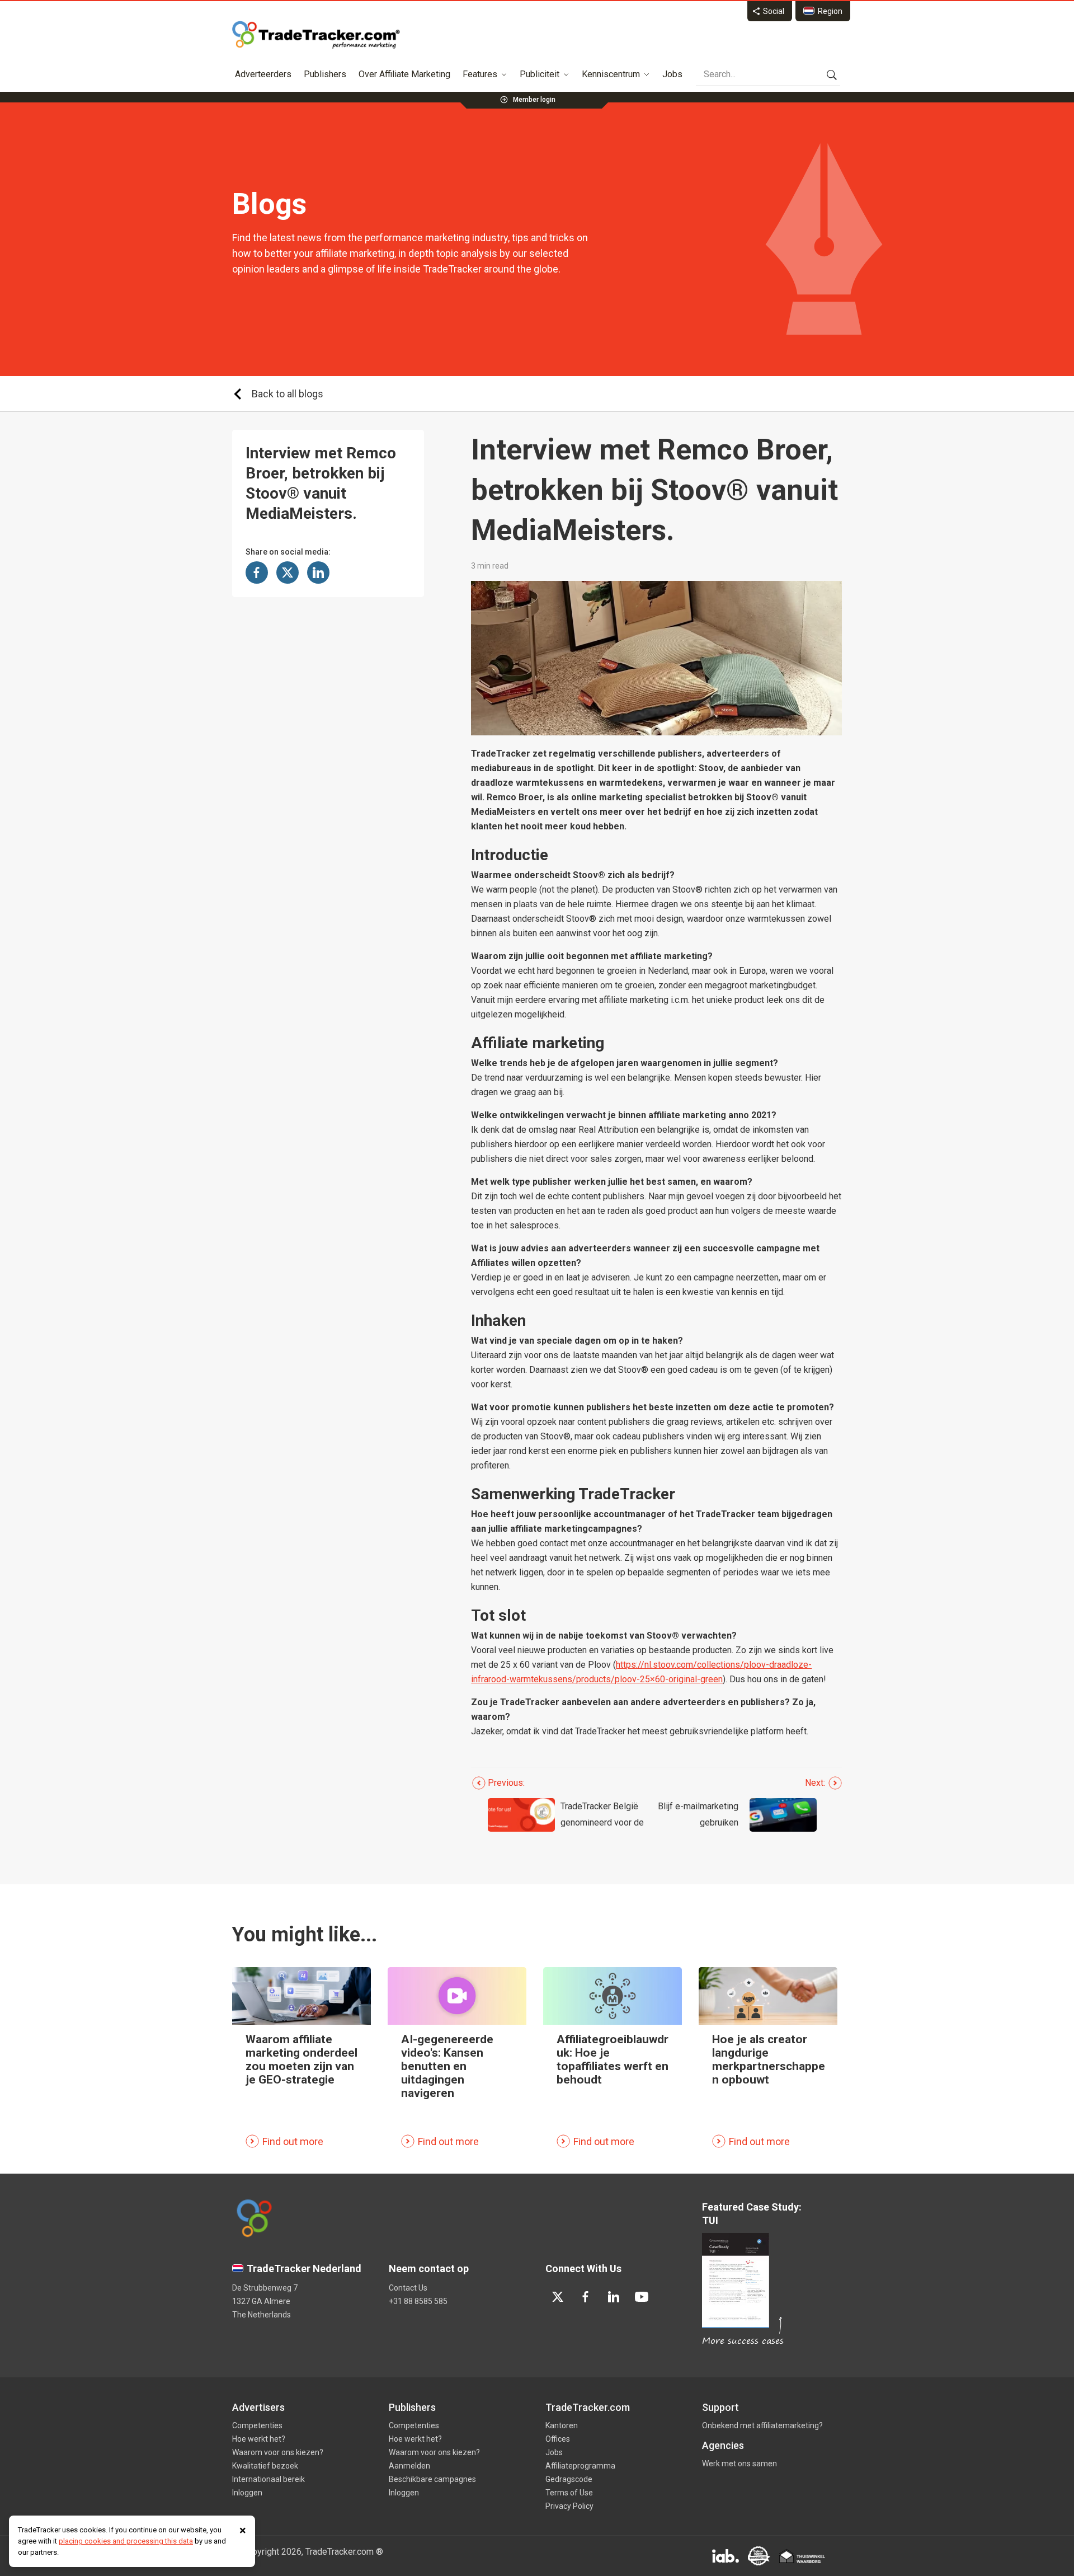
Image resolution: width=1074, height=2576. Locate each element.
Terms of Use (569, 2493)
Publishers (325, 74)
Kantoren (562, 2425)
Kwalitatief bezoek (265, 2466)
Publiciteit (540, 74)
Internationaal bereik (268, 2479)
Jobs (672, 74)
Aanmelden (409, 2466)
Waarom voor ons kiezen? (278, 2452)
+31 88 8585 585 (418, 2301)
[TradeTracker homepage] (316, 35)
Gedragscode (569, 2479)
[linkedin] (614, 2297)
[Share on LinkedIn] (318, 573)
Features (480, 74)
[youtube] (642, 2297)
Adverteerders (263, 74)
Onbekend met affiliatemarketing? (762, 2425)
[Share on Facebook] (257, 573)
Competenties (257, 2425)
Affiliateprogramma (580, 2466)
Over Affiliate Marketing (404, 74)
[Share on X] (288, 573)
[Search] (832, 74)
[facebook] (586, 2297)
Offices (558, 2439)
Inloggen (247, 2493)
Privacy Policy (569, 2506)
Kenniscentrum (611, 74)
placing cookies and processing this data (126, 2541)
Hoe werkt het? (259, 2439)
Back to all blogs (288, 394)
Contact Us (408, 2288)
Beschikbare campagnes (432, 2479)
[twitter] (558, 2297)
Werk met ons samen (739, 2464)
